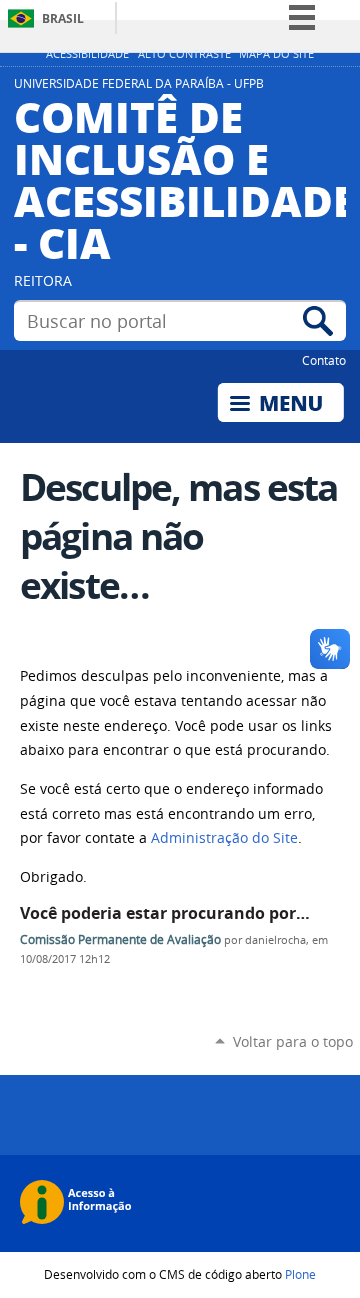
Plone (300, 1274)
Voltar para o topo (293, 1041)
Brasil (63, 18)
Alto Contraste (184, 54)
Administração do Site (224, 838)
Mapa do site (276, 54)
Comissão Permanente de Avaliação (120, 939)
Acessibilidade (87, 54)
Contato (324, 360)
